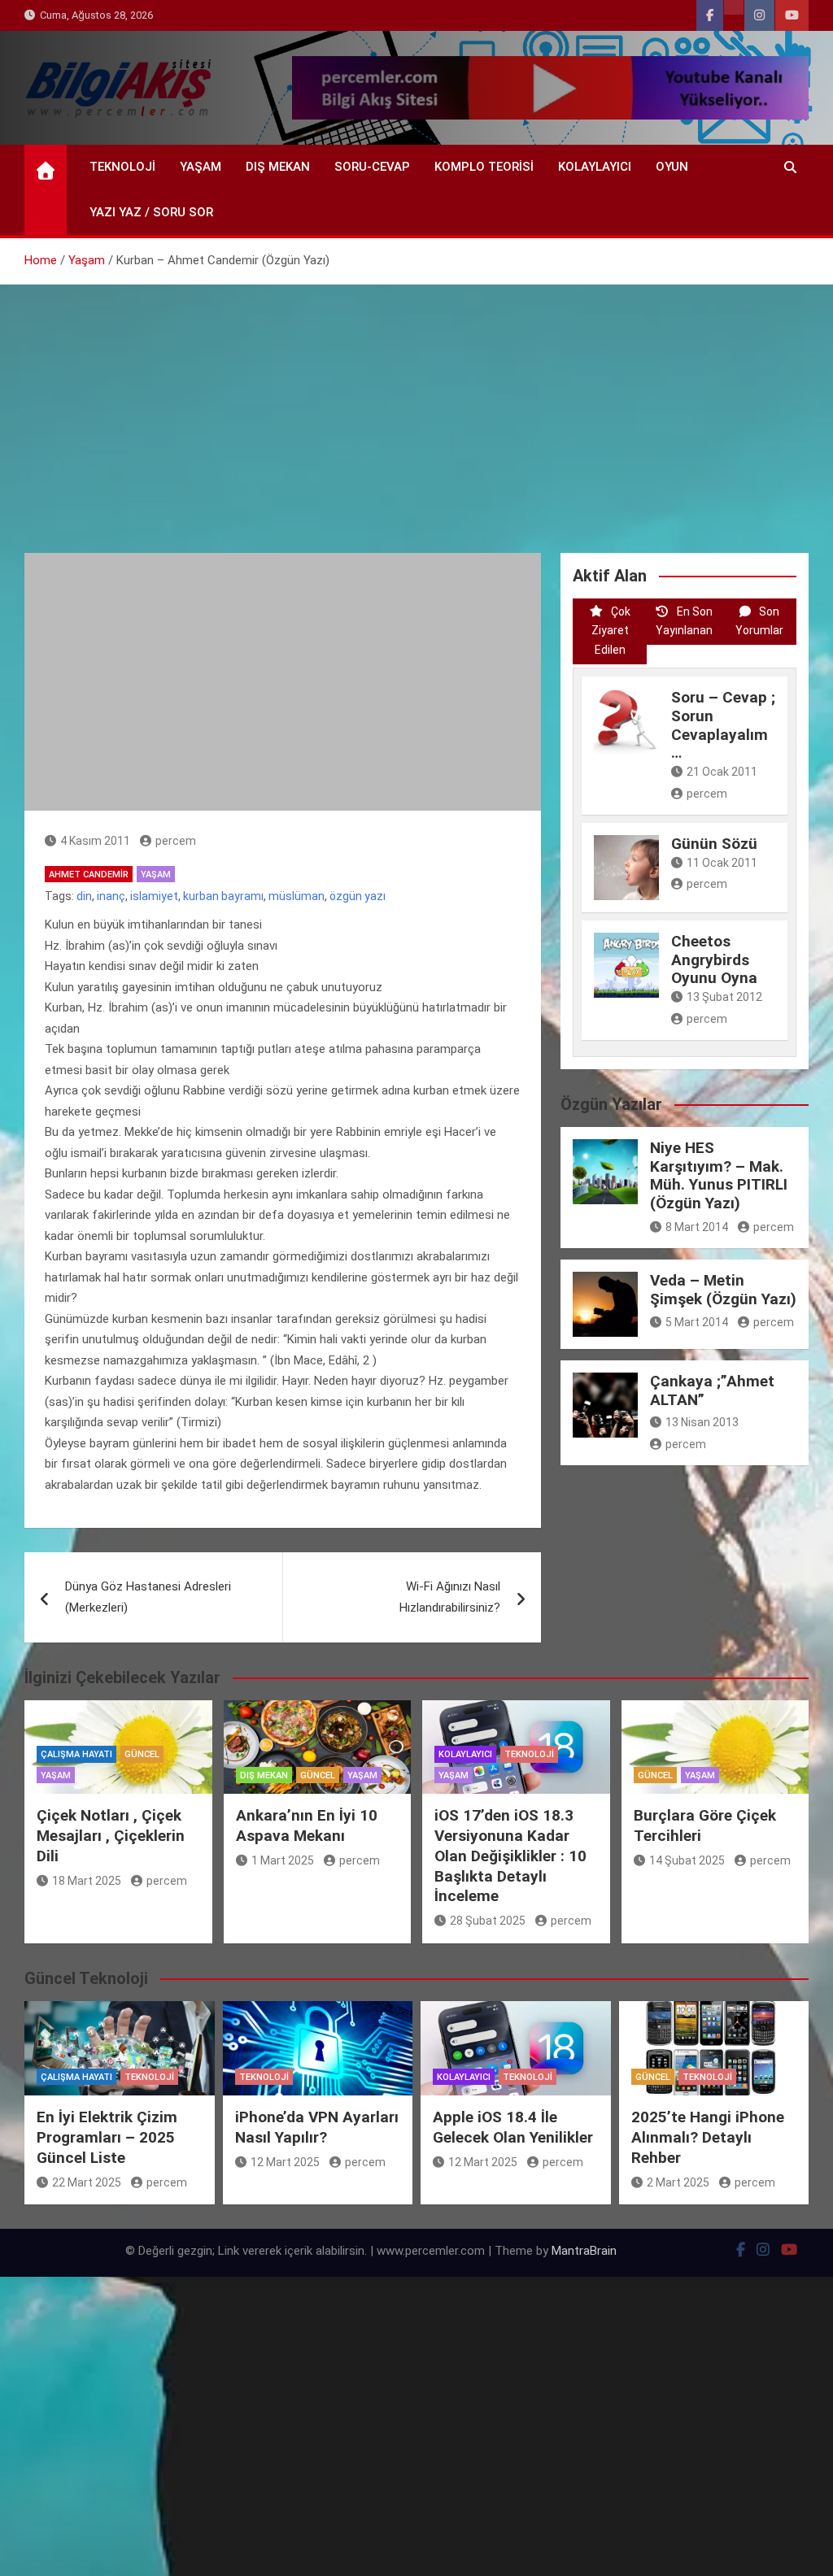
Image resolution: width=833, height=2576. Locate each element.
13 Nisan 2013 (702, 1422)
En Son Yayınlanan (684, 621)
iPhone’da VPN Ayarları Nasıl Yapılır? (317, 2127)
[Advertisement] (416, 407)
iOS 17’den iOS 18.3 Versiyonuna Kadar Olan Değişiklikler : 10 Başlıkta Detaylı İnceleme (510, 1856)
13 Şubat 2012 (724, 997)
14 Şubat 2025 (687, 1860)
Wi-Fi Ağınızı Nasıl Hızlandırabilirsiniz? (450, 1597)
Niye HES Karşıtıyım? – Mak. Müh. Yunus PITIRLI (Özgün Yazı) (719, 1175)
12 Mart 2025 (285, 2162)
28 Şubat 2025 (488, 1921)
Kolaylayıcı (595, 167)
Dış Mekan (278, 167)
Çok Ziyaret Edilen (611, 631)
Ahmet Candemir (89, 875)
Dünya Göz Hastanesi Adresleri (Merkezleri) (148, 1597)
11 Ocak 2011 (722, 863)
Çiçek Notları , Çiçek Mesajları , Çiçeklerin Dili (111, 1835)
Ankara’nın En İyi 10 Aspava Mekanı (307, 1825)
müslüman (297, 896)
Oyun (672, 167)
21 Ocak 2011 (722, 772)
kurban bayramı (223, 896)
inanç (111, 896)
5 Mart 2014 (697, 1322)
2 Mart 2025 (678, 2182)
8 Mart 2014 (697, 1227)
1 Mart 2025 (283, 1860)
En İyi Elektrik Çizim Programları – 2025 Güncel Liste (107, 2137)
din (84, 896)
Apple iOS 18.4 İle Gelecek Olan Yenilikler (513, 2127)
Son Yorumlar (759, 621)
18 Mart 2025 (87, 1881)
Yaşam (201, 167)
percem (176, 841)
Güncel (142, 1754)
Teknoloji (122, 167)
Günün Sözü (714, 844)
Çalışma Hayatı (76, 1754)
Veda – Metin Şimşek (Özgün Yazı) (723, 1290)
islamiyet (154, 896)
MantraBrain (584, 2251)
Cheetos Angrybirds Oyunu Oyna (714, 960)
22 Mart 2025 (87, 2182)
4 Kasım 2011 (95, 841)
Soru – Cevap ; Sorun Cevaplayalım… (723, 725)
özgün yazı (358, 896)
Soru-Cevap (372, 167)
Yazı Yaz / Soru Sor (151, 212)
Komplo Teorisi (484, 167)
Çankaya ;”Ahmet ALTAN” (712, 1390)
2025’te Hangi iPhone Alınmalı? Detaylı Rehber (708, 2137)
